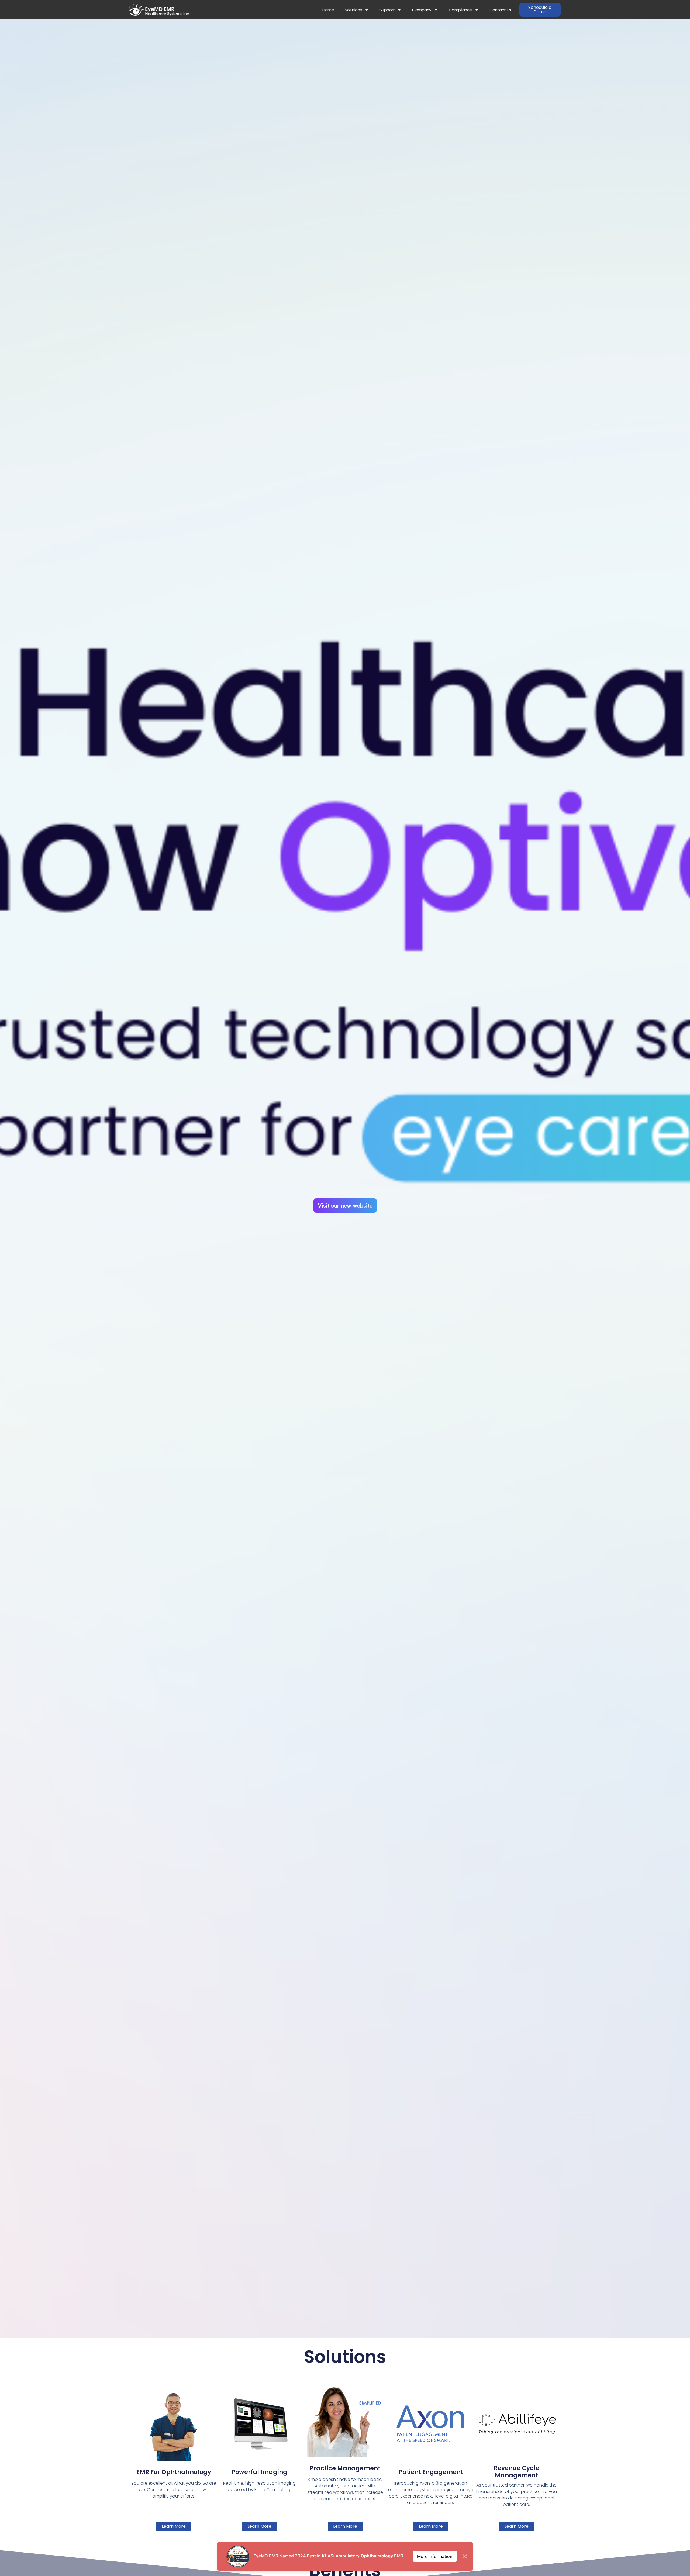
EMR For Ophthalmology (174, 2472)
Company (422, 10)
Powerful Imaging (259, 2472)
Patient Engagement (431, 2472)
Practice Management (345, 2468)
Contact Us (500, 10)
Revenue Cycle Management (517, 2472)
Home (328, 10)
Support (387, 10)
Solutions (353, 10)
